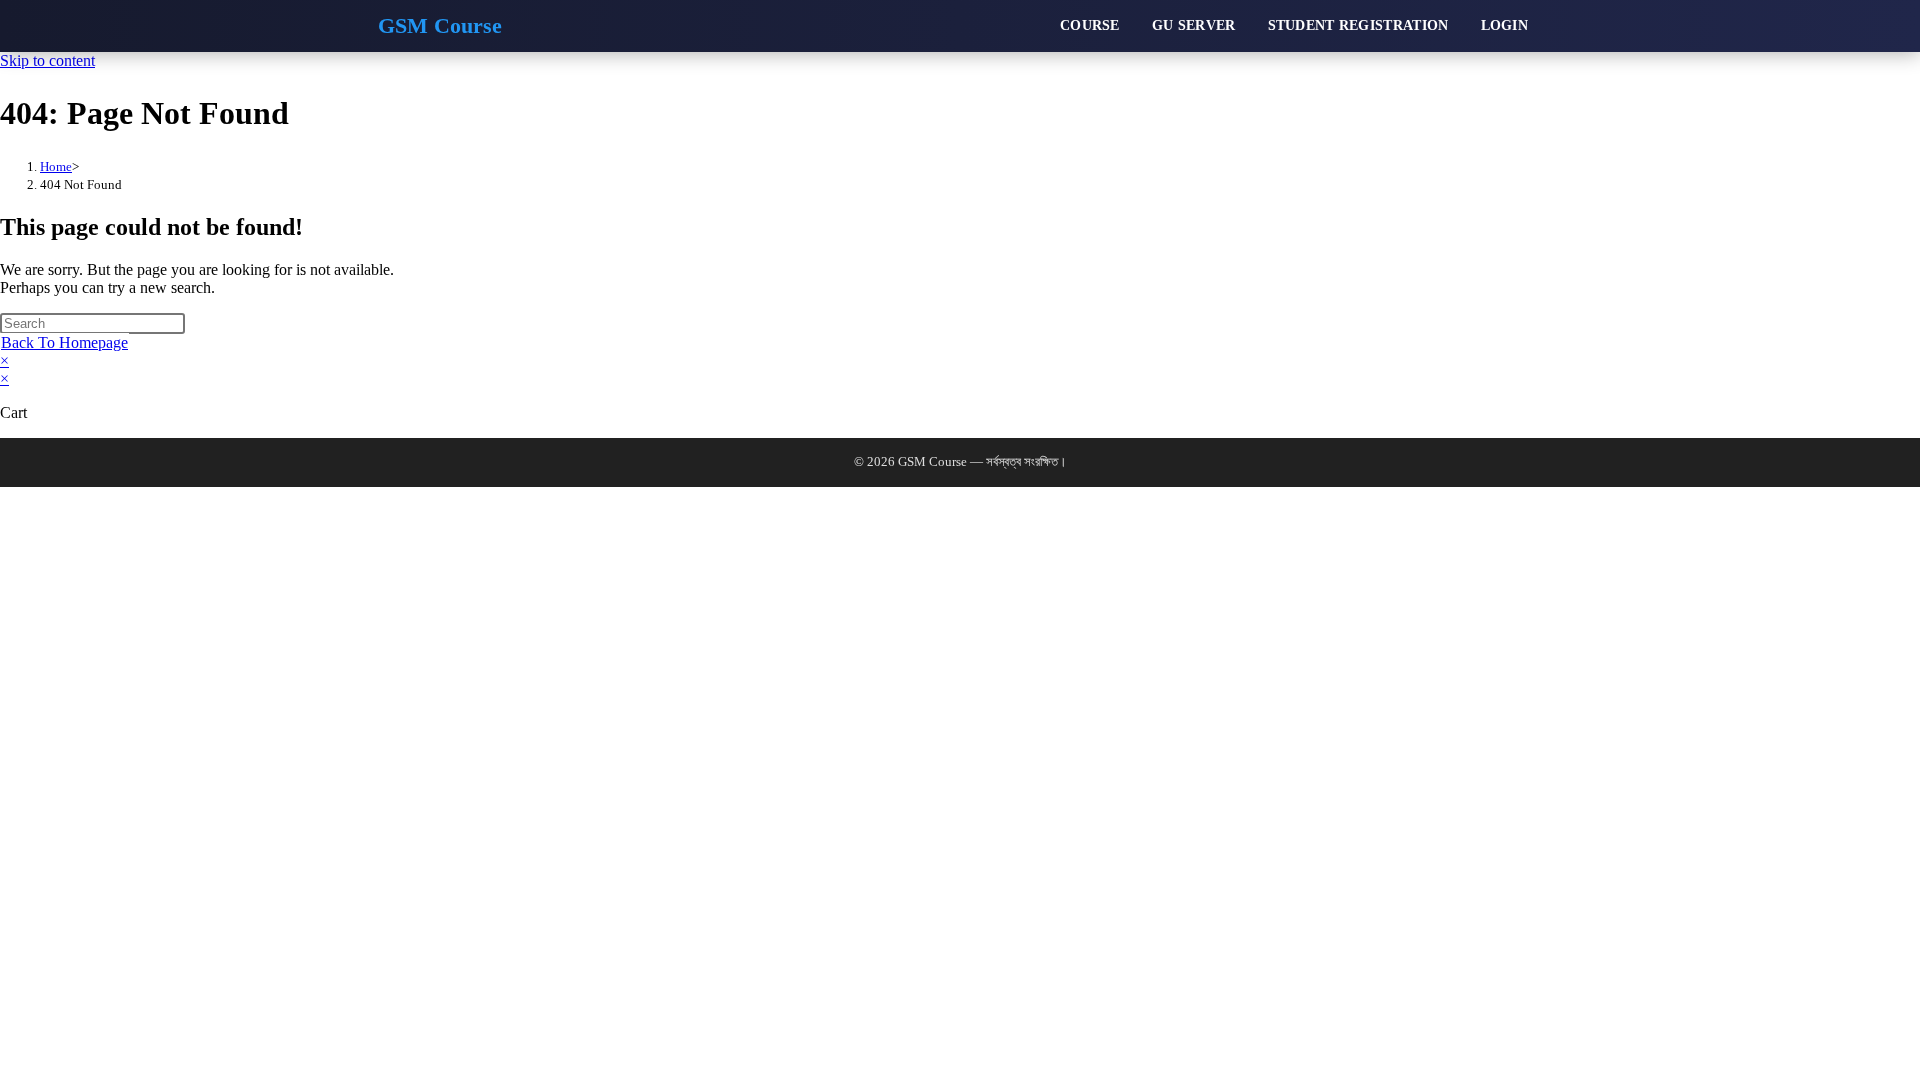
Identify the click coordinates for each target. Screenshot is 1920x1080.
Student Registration (1358, 25)
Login (1505, 25)
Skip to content (47, 60)
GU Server (1194, 25)
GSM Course (440, 26)
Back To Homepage (64, 342)
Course (1090, 25)
